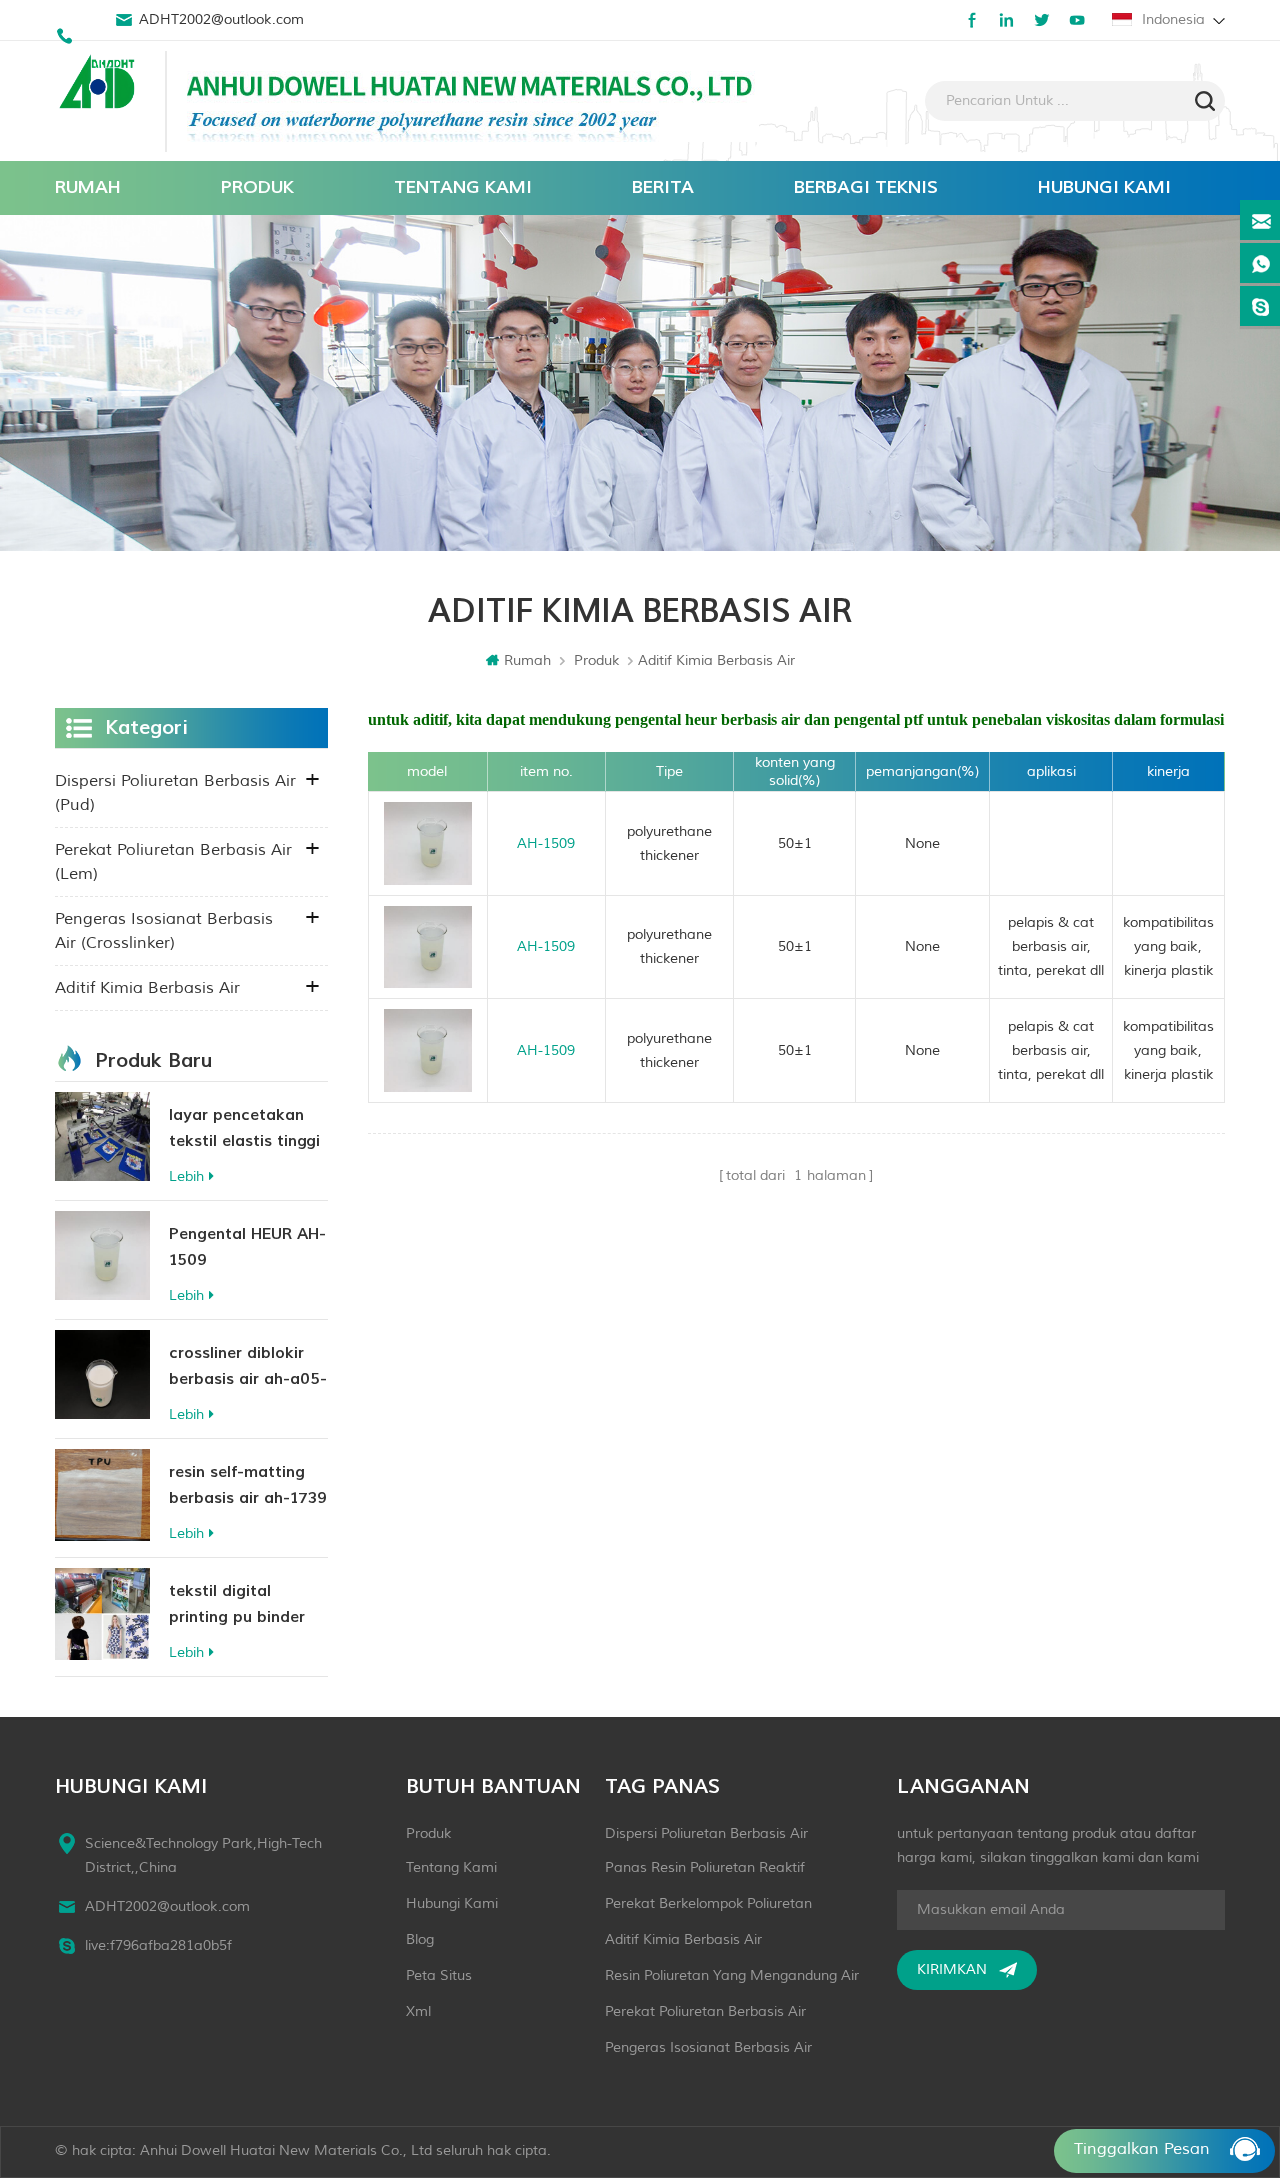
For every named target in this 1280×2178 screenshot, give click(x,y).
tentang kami (463, 187)
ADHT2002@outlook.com (221, 19)
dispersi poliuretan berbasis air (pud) (175, 793)
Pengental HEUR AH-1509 (247, 1247)
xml (418, 2011)
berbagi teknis (866, 187)
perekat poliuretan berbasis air (705, 2011)
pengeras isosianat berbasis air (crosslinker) (164, 931)
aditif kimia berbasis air (147, 988)
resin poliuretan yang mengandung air (732, 1975)
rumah (88, 187)
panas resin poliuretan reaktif (705, 1867)
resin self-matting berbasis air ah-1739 (248, 1485)
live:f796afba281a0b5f (158, 1945)
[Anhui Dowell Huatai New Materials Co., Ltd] (100, 84)
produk (257, 187)
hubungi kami (1104, 187)
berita (663, 187)
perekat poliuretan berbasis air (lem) (173, 862)
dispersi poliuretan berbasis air (706, 1833)
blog (420, 1939)
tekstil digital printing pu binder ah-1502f (237, 1605)
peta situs (439, 1975)
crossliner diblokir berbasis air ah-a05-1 (248, 1367)
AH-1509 (546, 843)
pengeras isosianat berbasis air (708, 2047)
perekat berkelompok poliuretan (708, 1903)
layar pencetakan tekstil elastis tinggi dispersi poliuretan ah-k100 (244, 1129)
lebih (186, 1176)
